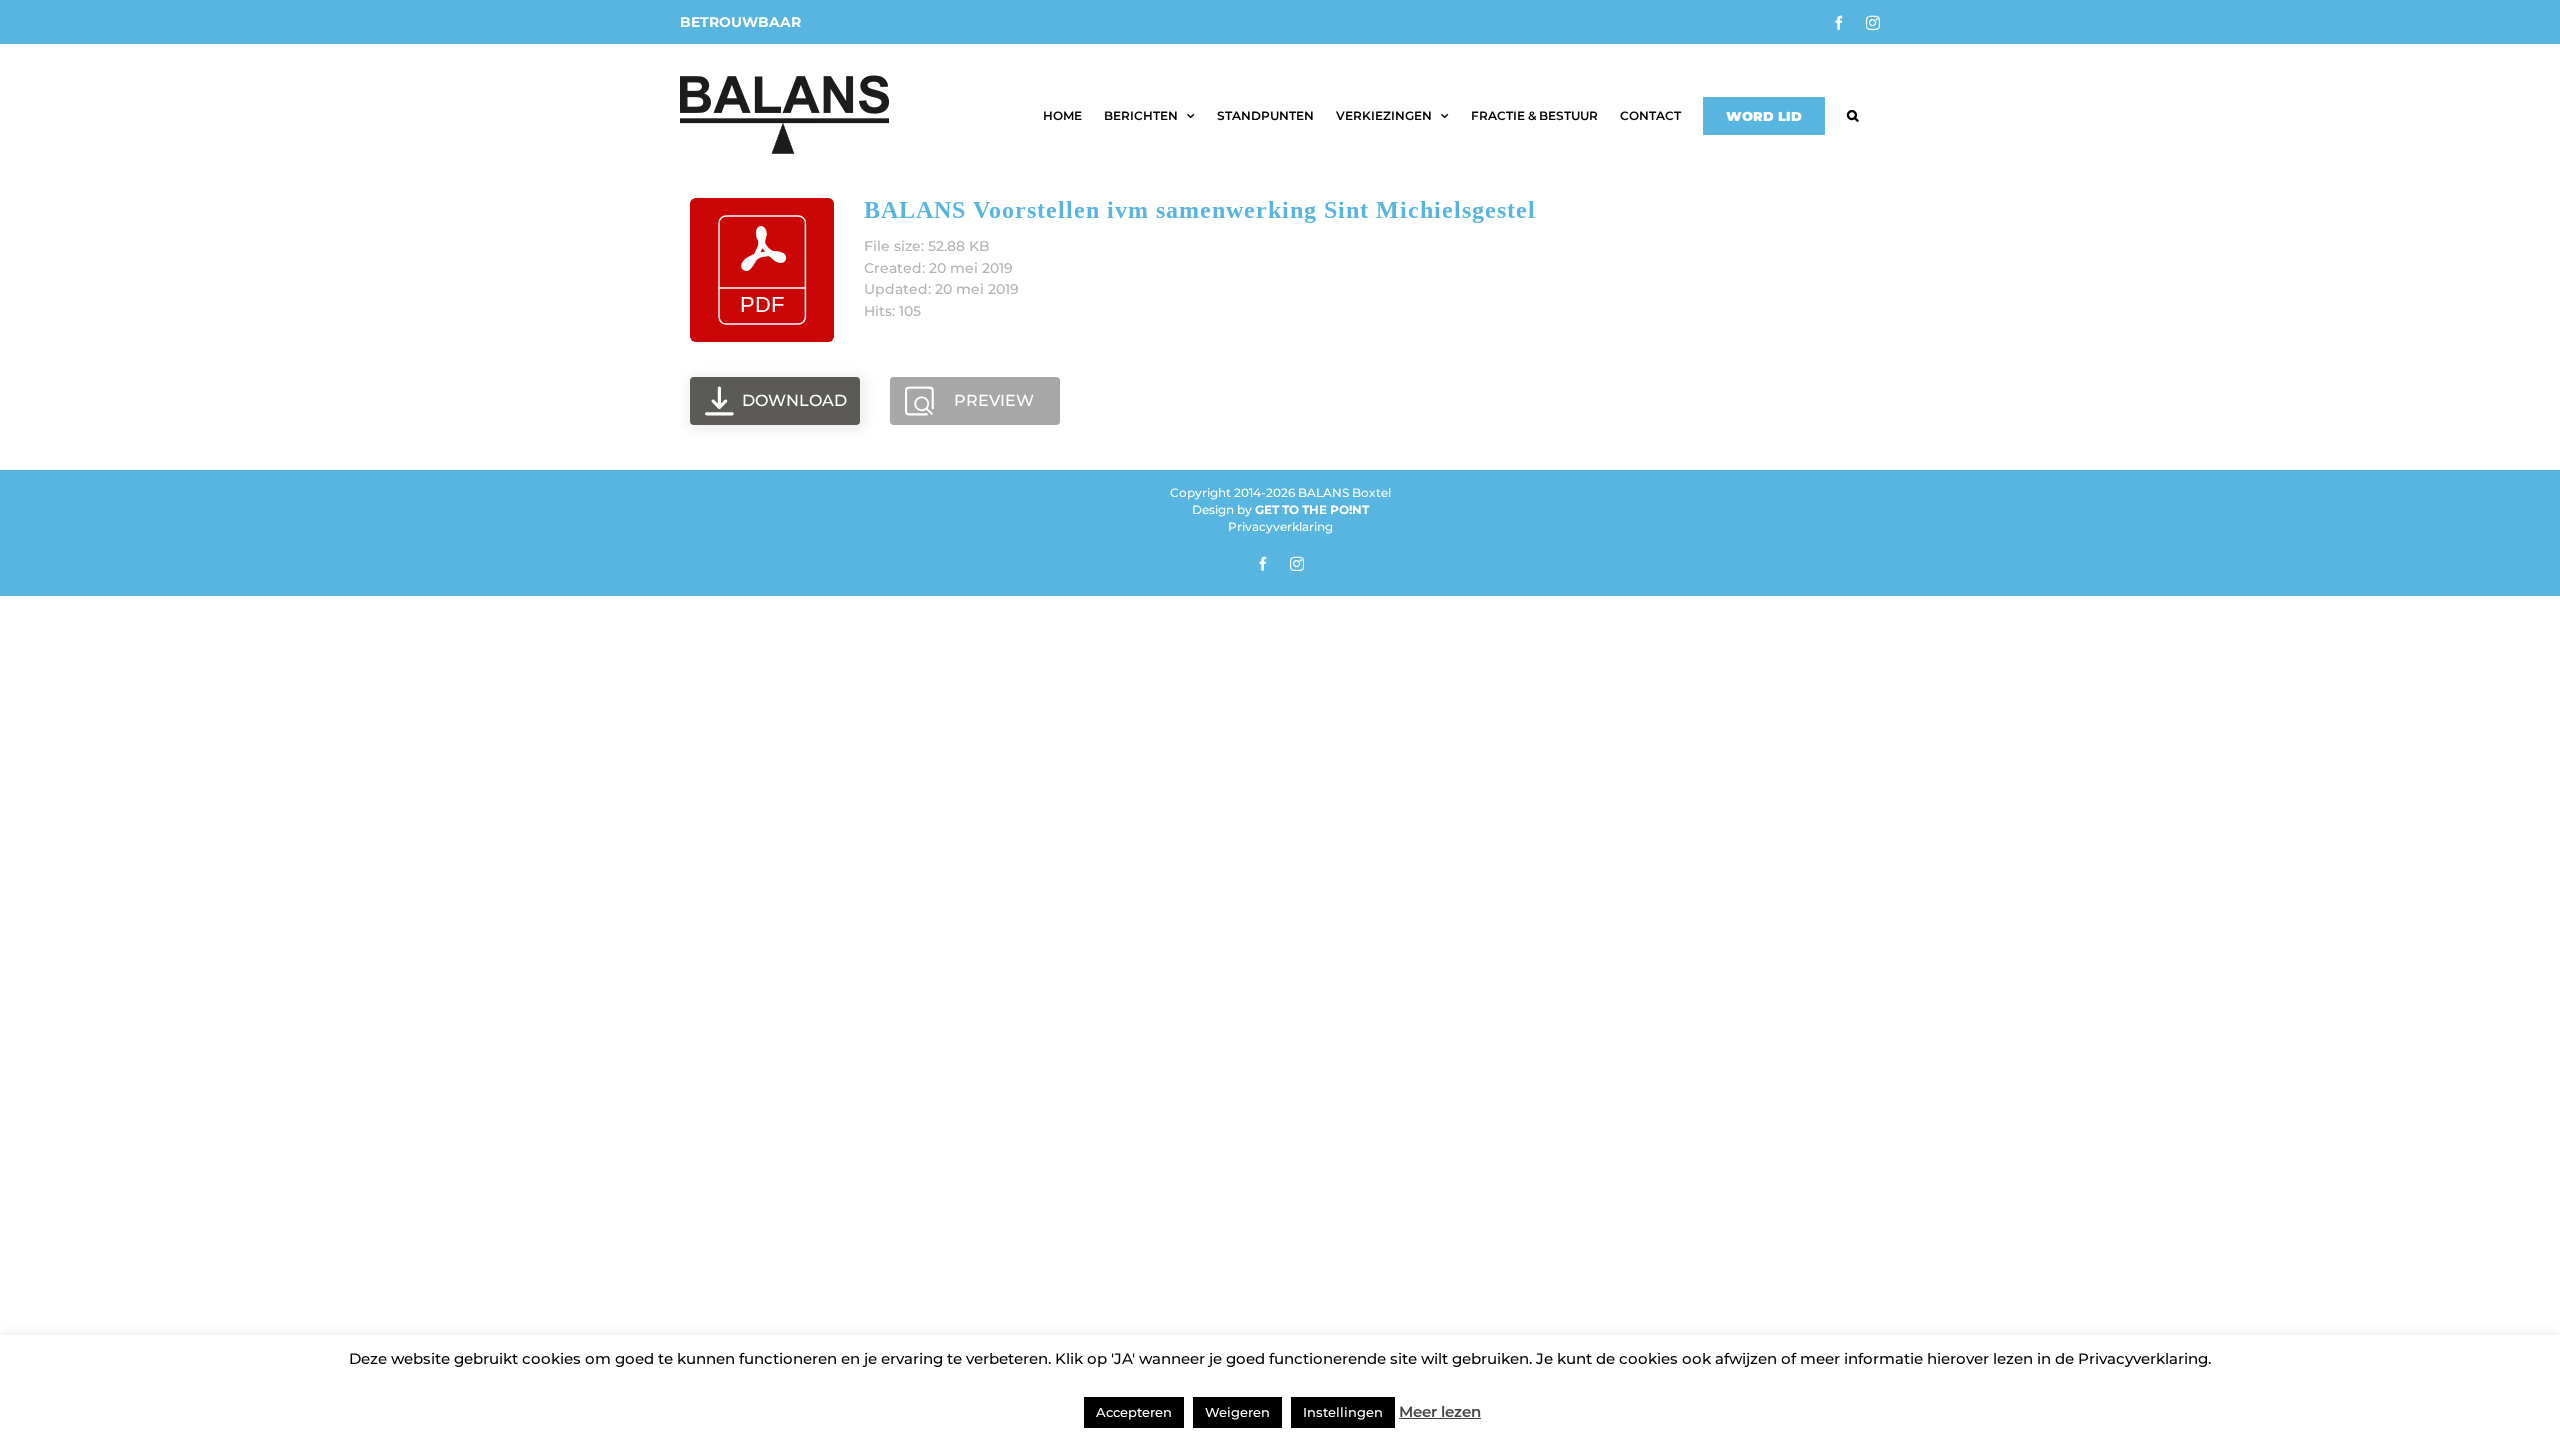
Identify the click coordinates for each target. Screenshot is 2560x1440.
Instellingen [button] (1343, 1412)
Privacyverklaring (1280, 526)
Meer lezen (1440, 1411)
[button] (1852, 116)
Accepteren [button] (1134, 1412)
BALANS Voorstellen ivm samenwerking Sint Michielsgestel (1200, 210)
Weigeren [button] (1237, 1412)
